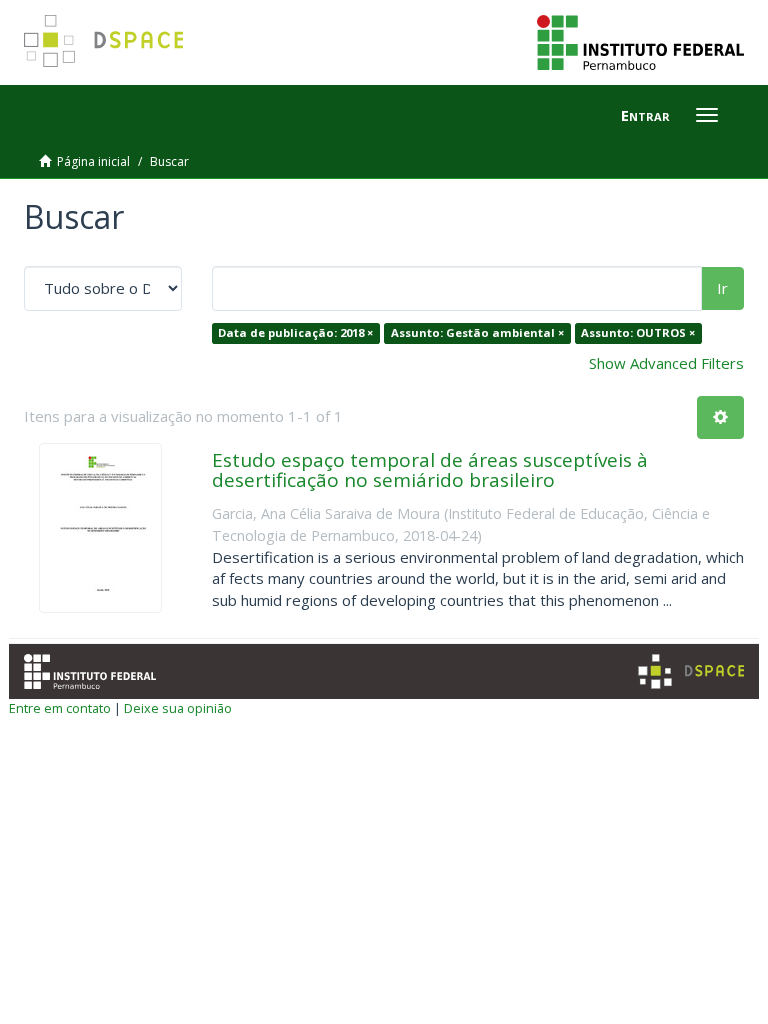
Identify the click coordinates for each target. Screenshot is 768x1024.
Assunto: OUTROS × (638, 332)
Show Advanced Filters (666, 363)
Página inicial (93, 161)
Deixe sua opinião (178, 708)
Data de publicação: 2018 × (295, 332)
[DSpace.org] (691, 671)
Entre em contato (60, 708)
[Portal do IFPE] (640, 41)
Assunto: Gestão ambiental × (477, 332)
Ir (722, 288)
